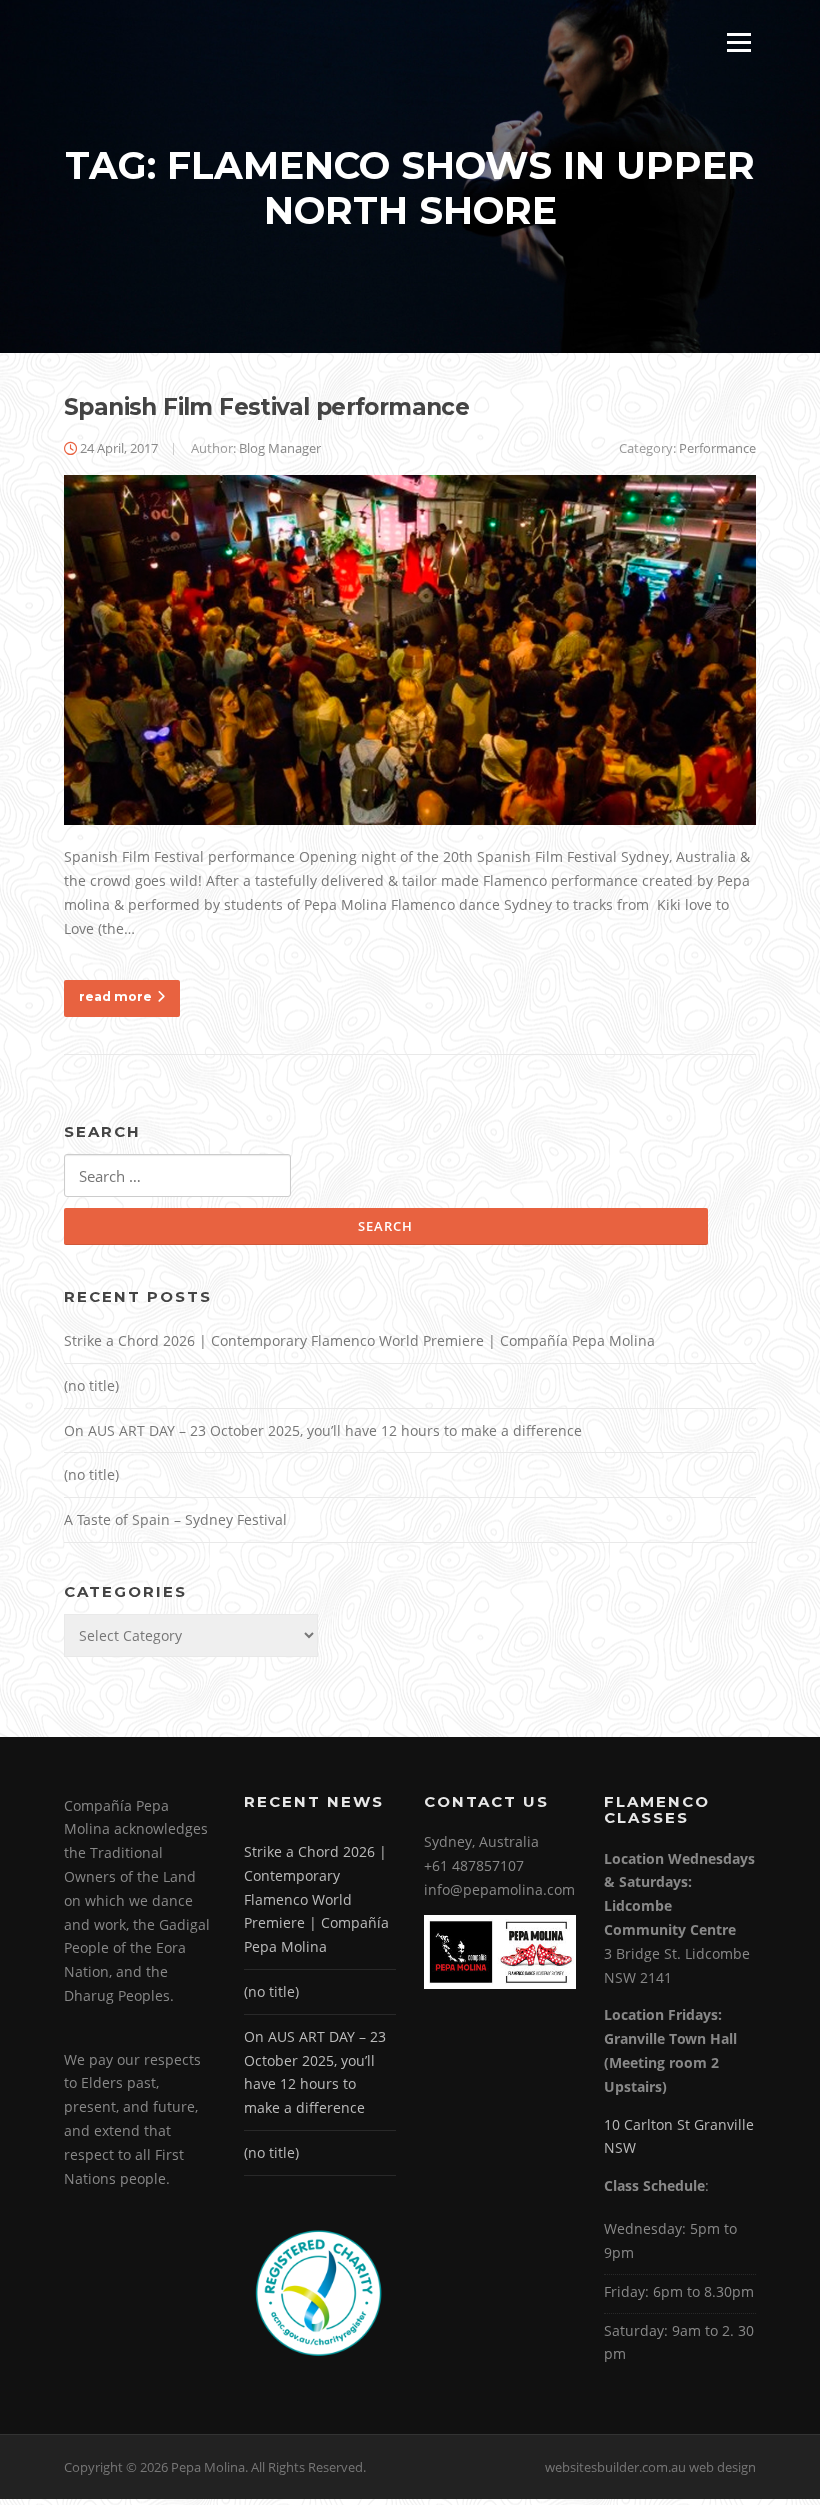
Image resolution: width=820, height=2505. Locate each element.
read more (115, 996)
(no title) (91, 1385)
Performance (717, 448)
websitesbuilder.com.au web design (650, 2467)
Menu (738, 42)
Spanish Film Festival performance (266, 407)
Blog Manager (280, 448)
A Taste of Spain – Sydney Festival (175, 1519)
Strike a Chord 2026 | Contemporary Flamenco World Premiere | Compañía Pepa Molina (359, 1340)
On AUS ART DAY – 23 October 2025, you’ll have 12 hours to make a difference (323, 1430)
